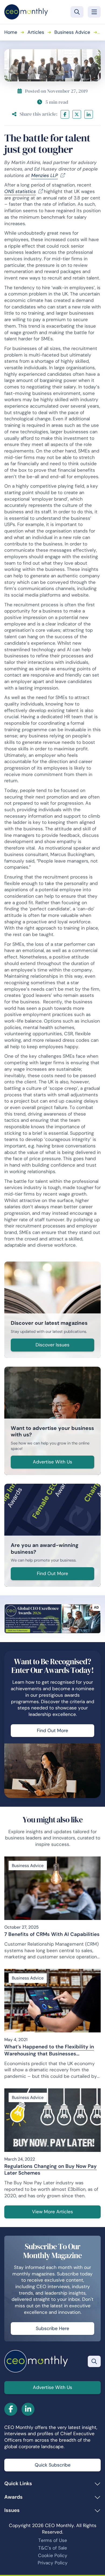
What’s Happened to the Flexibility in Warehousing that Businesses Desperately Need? (49, 2050)
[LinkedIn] (89, 114)
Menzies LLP (45, 175)
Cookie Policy (53, 2555)
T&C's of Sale (53, 2548)
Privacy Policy (53, 2563)
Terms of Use (53, 2540)
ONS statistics (20, 191)
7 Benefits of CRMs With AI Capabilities (52, 1934)
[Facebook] (65, 114)
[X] (77, 114)
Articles (36, 32)
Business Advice (72, 32)
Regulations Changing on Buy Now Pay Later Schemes (50, 2170)
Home (11, 32)
